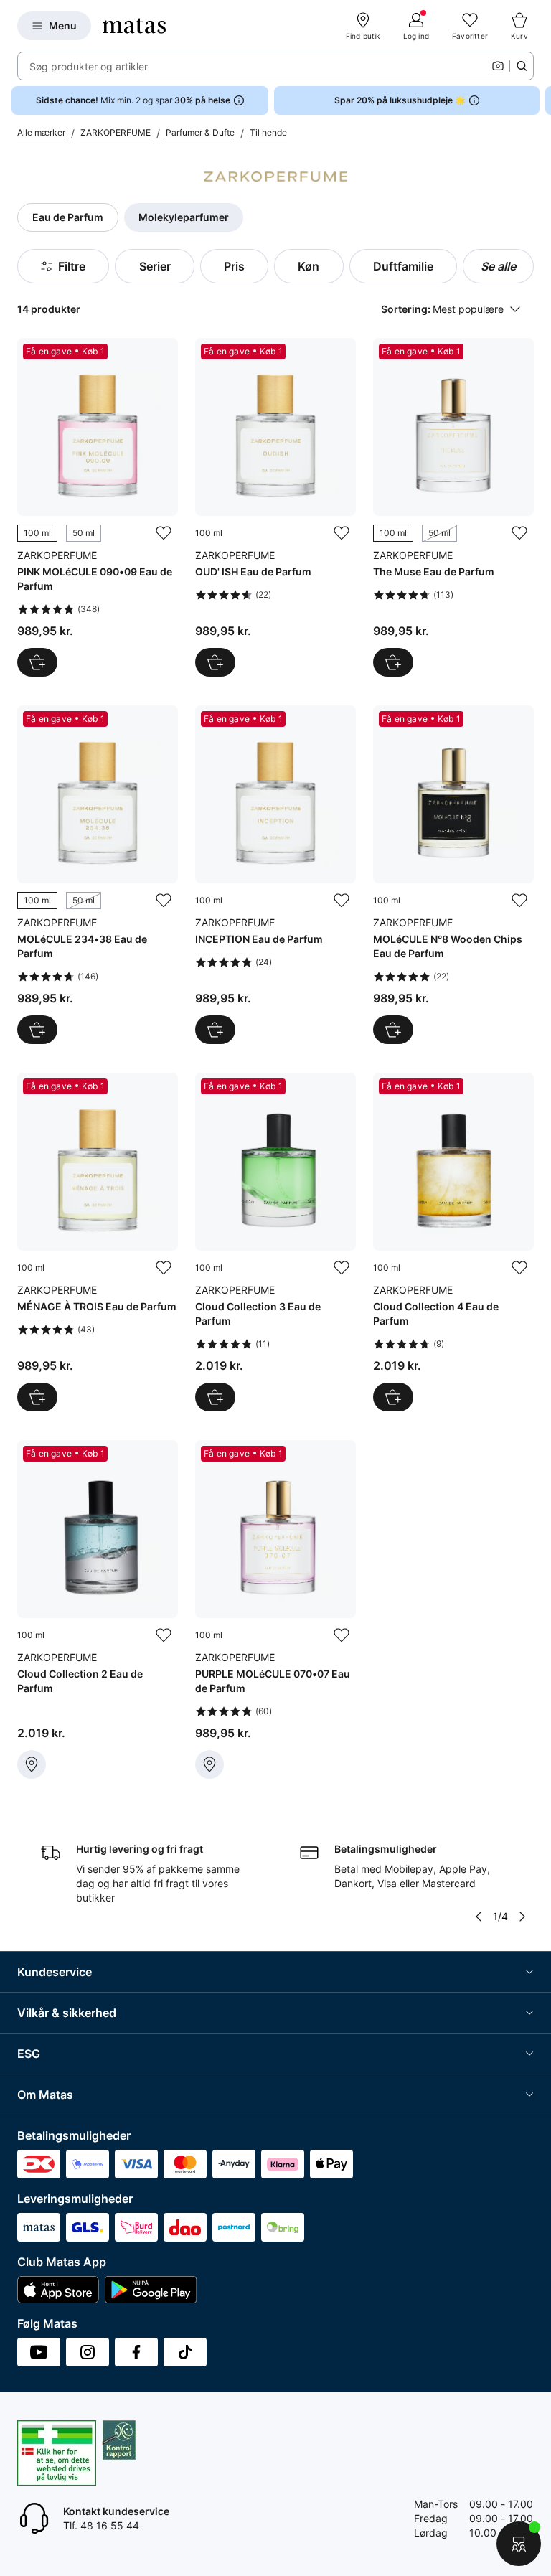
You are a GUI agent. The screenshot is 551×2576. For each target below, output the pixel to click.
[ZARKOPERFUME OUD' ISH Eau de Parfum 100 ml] (275, 507)
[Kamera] (498, 66)
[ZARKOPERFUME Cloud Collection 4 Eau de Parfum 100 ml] (453, 1242)
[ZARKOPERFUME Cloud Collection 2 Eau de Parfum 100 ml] (98, 1609)
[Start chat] (519, 2544)
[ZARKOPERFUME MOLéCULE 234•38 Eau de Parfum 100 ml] (98, 875)
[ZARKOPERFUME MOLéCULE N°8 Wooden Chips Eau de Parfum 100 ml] (453, 875)
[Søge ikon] (522, 66)
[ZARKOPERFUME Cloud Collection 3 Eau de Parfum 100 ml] (275, 1242)
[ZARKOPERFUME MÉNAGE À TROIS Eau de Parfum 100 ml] (98, 1242)
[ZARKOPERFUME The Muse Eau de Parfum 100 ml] (453, 507)
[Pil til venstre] (479, 1917)
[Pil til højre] (540, 100)
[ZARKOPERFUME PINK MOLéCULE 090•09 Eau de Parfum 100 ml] (98, 507)
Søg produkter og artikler (89, 66)
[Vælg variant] (37, 662)
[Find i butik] (32, 1764)
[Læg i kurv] (215, 662)
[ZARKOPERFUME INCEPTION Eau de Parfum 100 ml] (275, 875)
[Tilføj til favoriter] (164, 533)
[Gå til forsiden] (134, 26)
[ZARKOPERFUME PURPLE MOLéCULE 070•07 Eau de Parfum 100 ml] (275, 1609)
